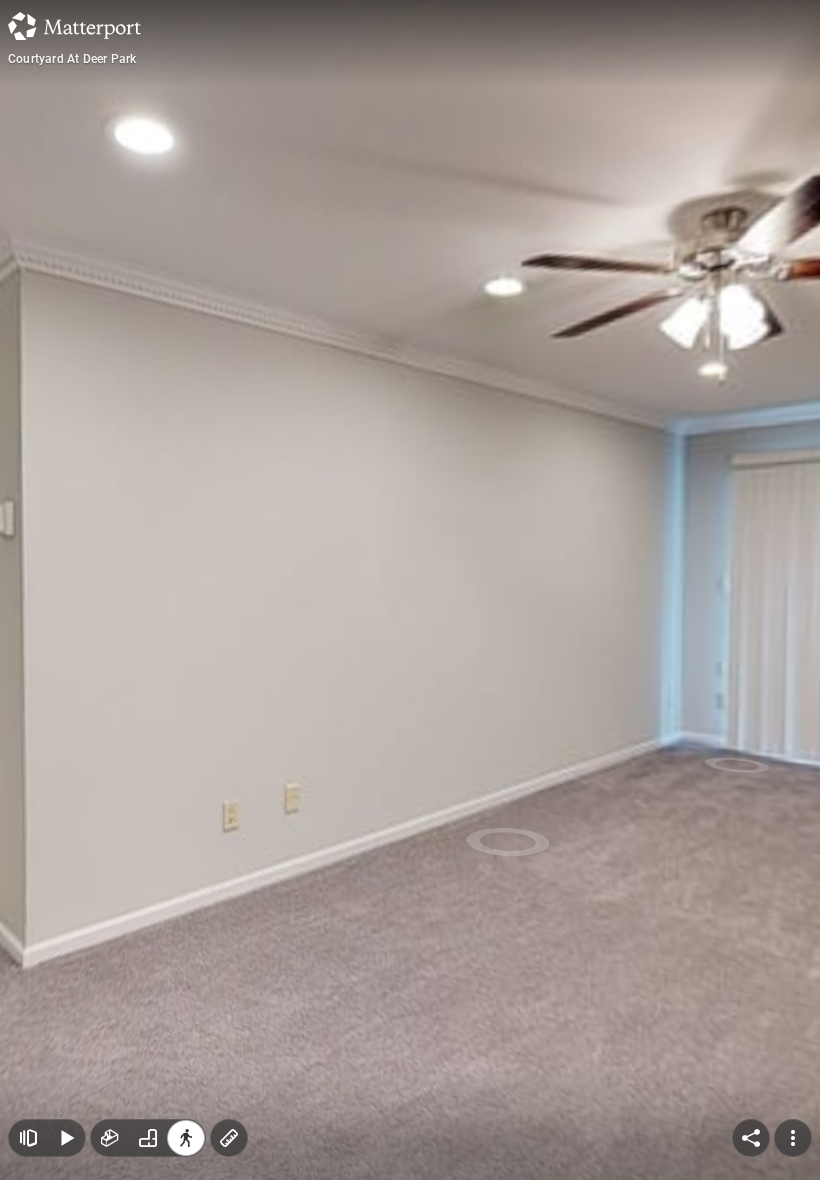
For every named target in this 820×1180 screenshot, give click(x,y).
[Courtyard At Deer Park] (410, 590)
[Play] (66, 1138)
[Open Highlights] (28, 1138)
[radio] (110, 1138)
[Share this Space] (751, 1138)
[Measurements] (229, 1138)
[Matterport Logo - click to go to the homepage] (74, 26)
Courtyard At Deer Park (72, 59)
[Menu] (793, 1138)
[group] (148, 1138)
